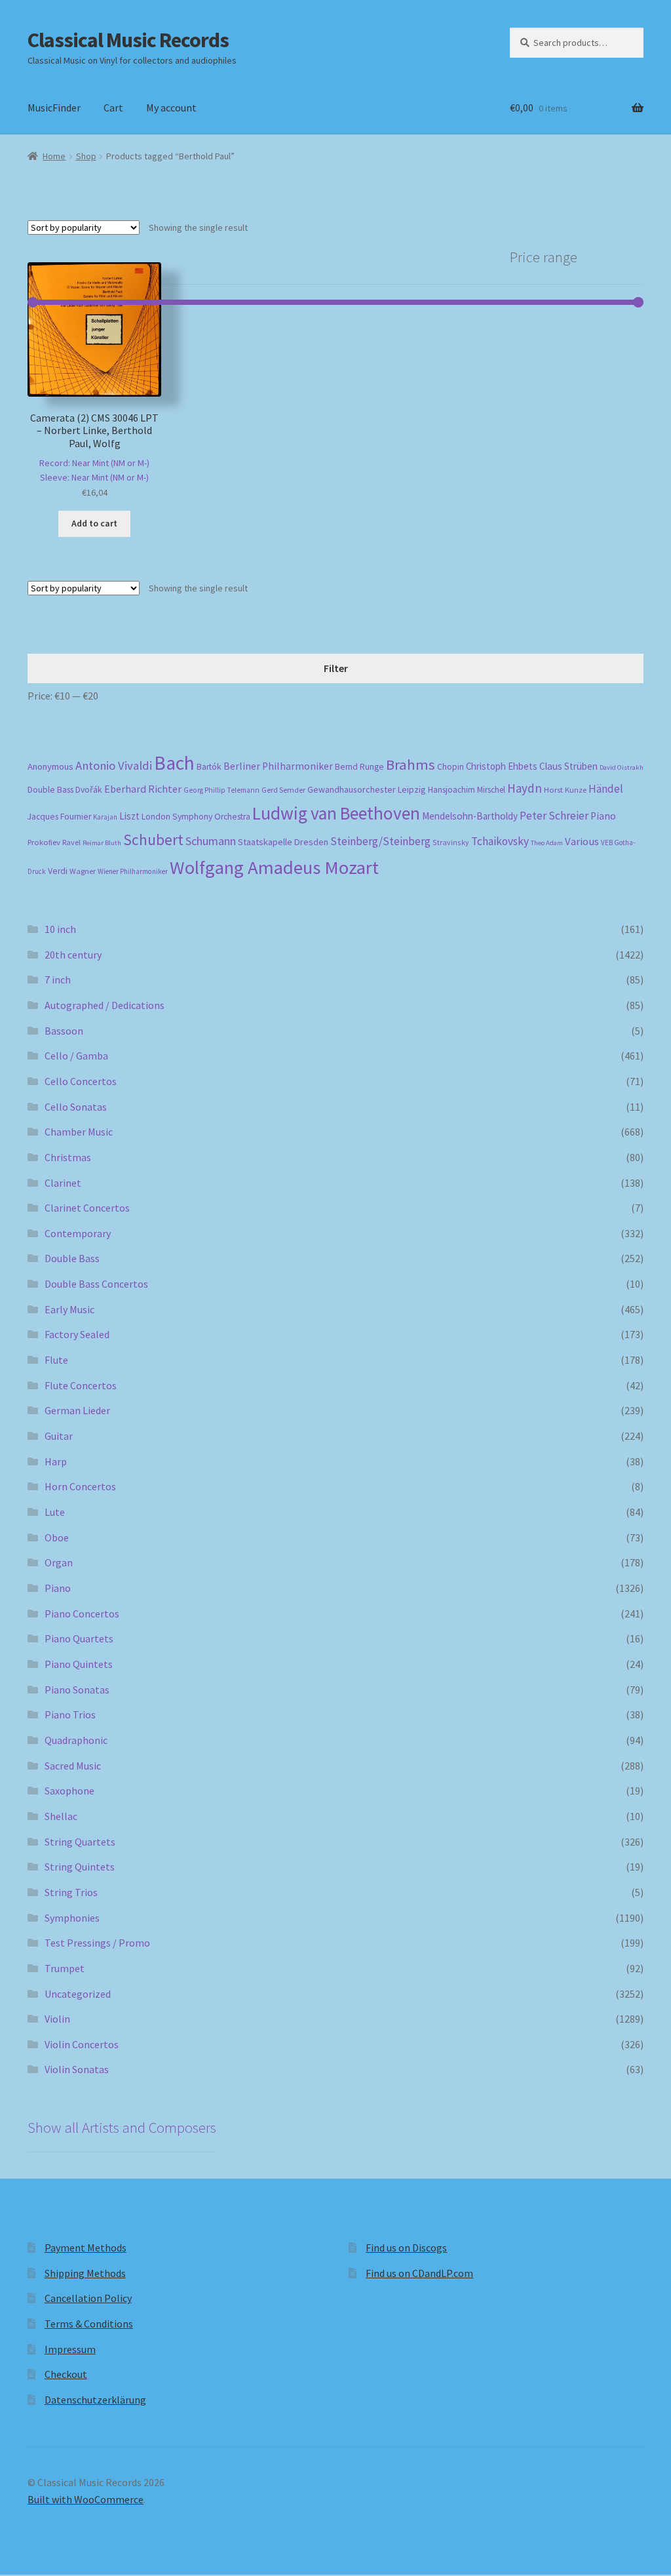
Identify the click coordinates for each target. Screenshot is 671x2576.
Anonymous (50, 766)
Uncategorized (78, 1994)
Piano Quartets (79, 1638)
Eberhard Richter (143, 789)
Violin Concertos (82, 2044)
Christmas (68, 1157)
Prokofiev (44, 842)
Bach (174, 763)
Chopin (451, 767)
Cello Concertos (81, 1081)
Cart (113, 108)
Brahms (411, 764)
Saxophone (69, 1791)
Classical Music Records (128, 40)
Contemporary (78, 1233)
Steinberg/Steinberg (380, 841)
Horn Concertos (80, 1486)
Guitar (59, 1436)
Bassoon (64, 1031)
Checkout (66, 2374)
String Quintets (80, 1867)
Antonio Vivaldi (114, 765)
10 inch (60, 929)
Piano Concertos (82, 1614)
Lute (55, 1512)
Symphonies (72, 1918)
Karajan (105, 817)
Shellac (61, 1816)
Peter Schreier (554, 816)
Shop (86, 156)
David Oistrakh (622, 767)
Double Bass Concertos (96, 1284)
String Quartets (80, 1842)
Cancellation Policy (88, 2298)
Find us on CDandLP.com (419, 2273)
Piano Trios (70, 1714)
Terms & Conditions (89, 2324)
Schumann (211, 841)
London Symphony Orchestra (196, 817)
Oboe (57, 1537)
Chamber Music (79, 1132)
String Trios (71, 1892)
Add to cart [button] (94, 523)
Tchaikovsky (500, 841)
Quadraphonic (76, 1740)
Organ (59, 1562)
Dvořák (89, 790)
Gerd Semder (283, 790)
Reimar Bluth (102, 843)
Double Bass (50, 790)
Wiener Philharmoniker (133, 871)
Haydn (525, 788)
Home (54, 156)
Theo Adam (547, 843)
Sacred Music (73, 1766)
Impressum (70, 2349)
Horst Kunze (565, 789)
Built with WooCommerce (86, 2499)
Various (582, 842)
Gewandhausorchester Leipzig (367, 789)
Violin (57, 2019)
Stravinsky (451, 842)
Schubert (153, 840)
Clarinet (63, 1183)
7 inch (58, 980)
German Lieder (77, 1410)
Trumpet (65, 1968)
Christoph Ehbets (502, 766)
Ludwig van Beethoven (336, 813)
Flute (56, 1360)
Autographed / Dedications (105, 1005)
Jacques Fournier (59, 817)
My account (171, 108)
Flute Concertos (81, 1385)
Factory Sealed (77, 1334)
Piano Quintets (79, 1664)
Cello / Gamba (76, 1056)
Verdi (58, 871)
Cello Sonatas (76, 1107)
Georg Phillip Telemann (221, 790)
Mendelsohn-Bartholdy (470, 816)
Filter (336, 668)
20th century (73, 955)
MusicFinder (54, 108)
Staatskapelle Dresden (283, 842)
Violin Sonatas (77, 2069)
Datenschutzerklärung (95, 2400)
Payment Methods (86, 2248)
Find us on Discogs (406, 2248)
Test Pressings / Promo (97, 1943)
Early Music (69, 1309)
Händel (606, 789)
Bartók (209, 767)
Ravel (71, 842)
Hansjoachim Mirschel (467, 790)
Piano (603, 816)
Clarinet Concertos (87, 1208)
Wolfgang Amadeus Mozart (274, 867)
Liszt (129, 816)
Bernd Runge (359, 767)
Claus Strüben (568, 766)
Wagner (83, 871)
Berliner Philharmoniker (278, 766)
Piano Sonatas (77, 1690)
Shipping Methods (85, 2273)
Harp (56, 1461)
